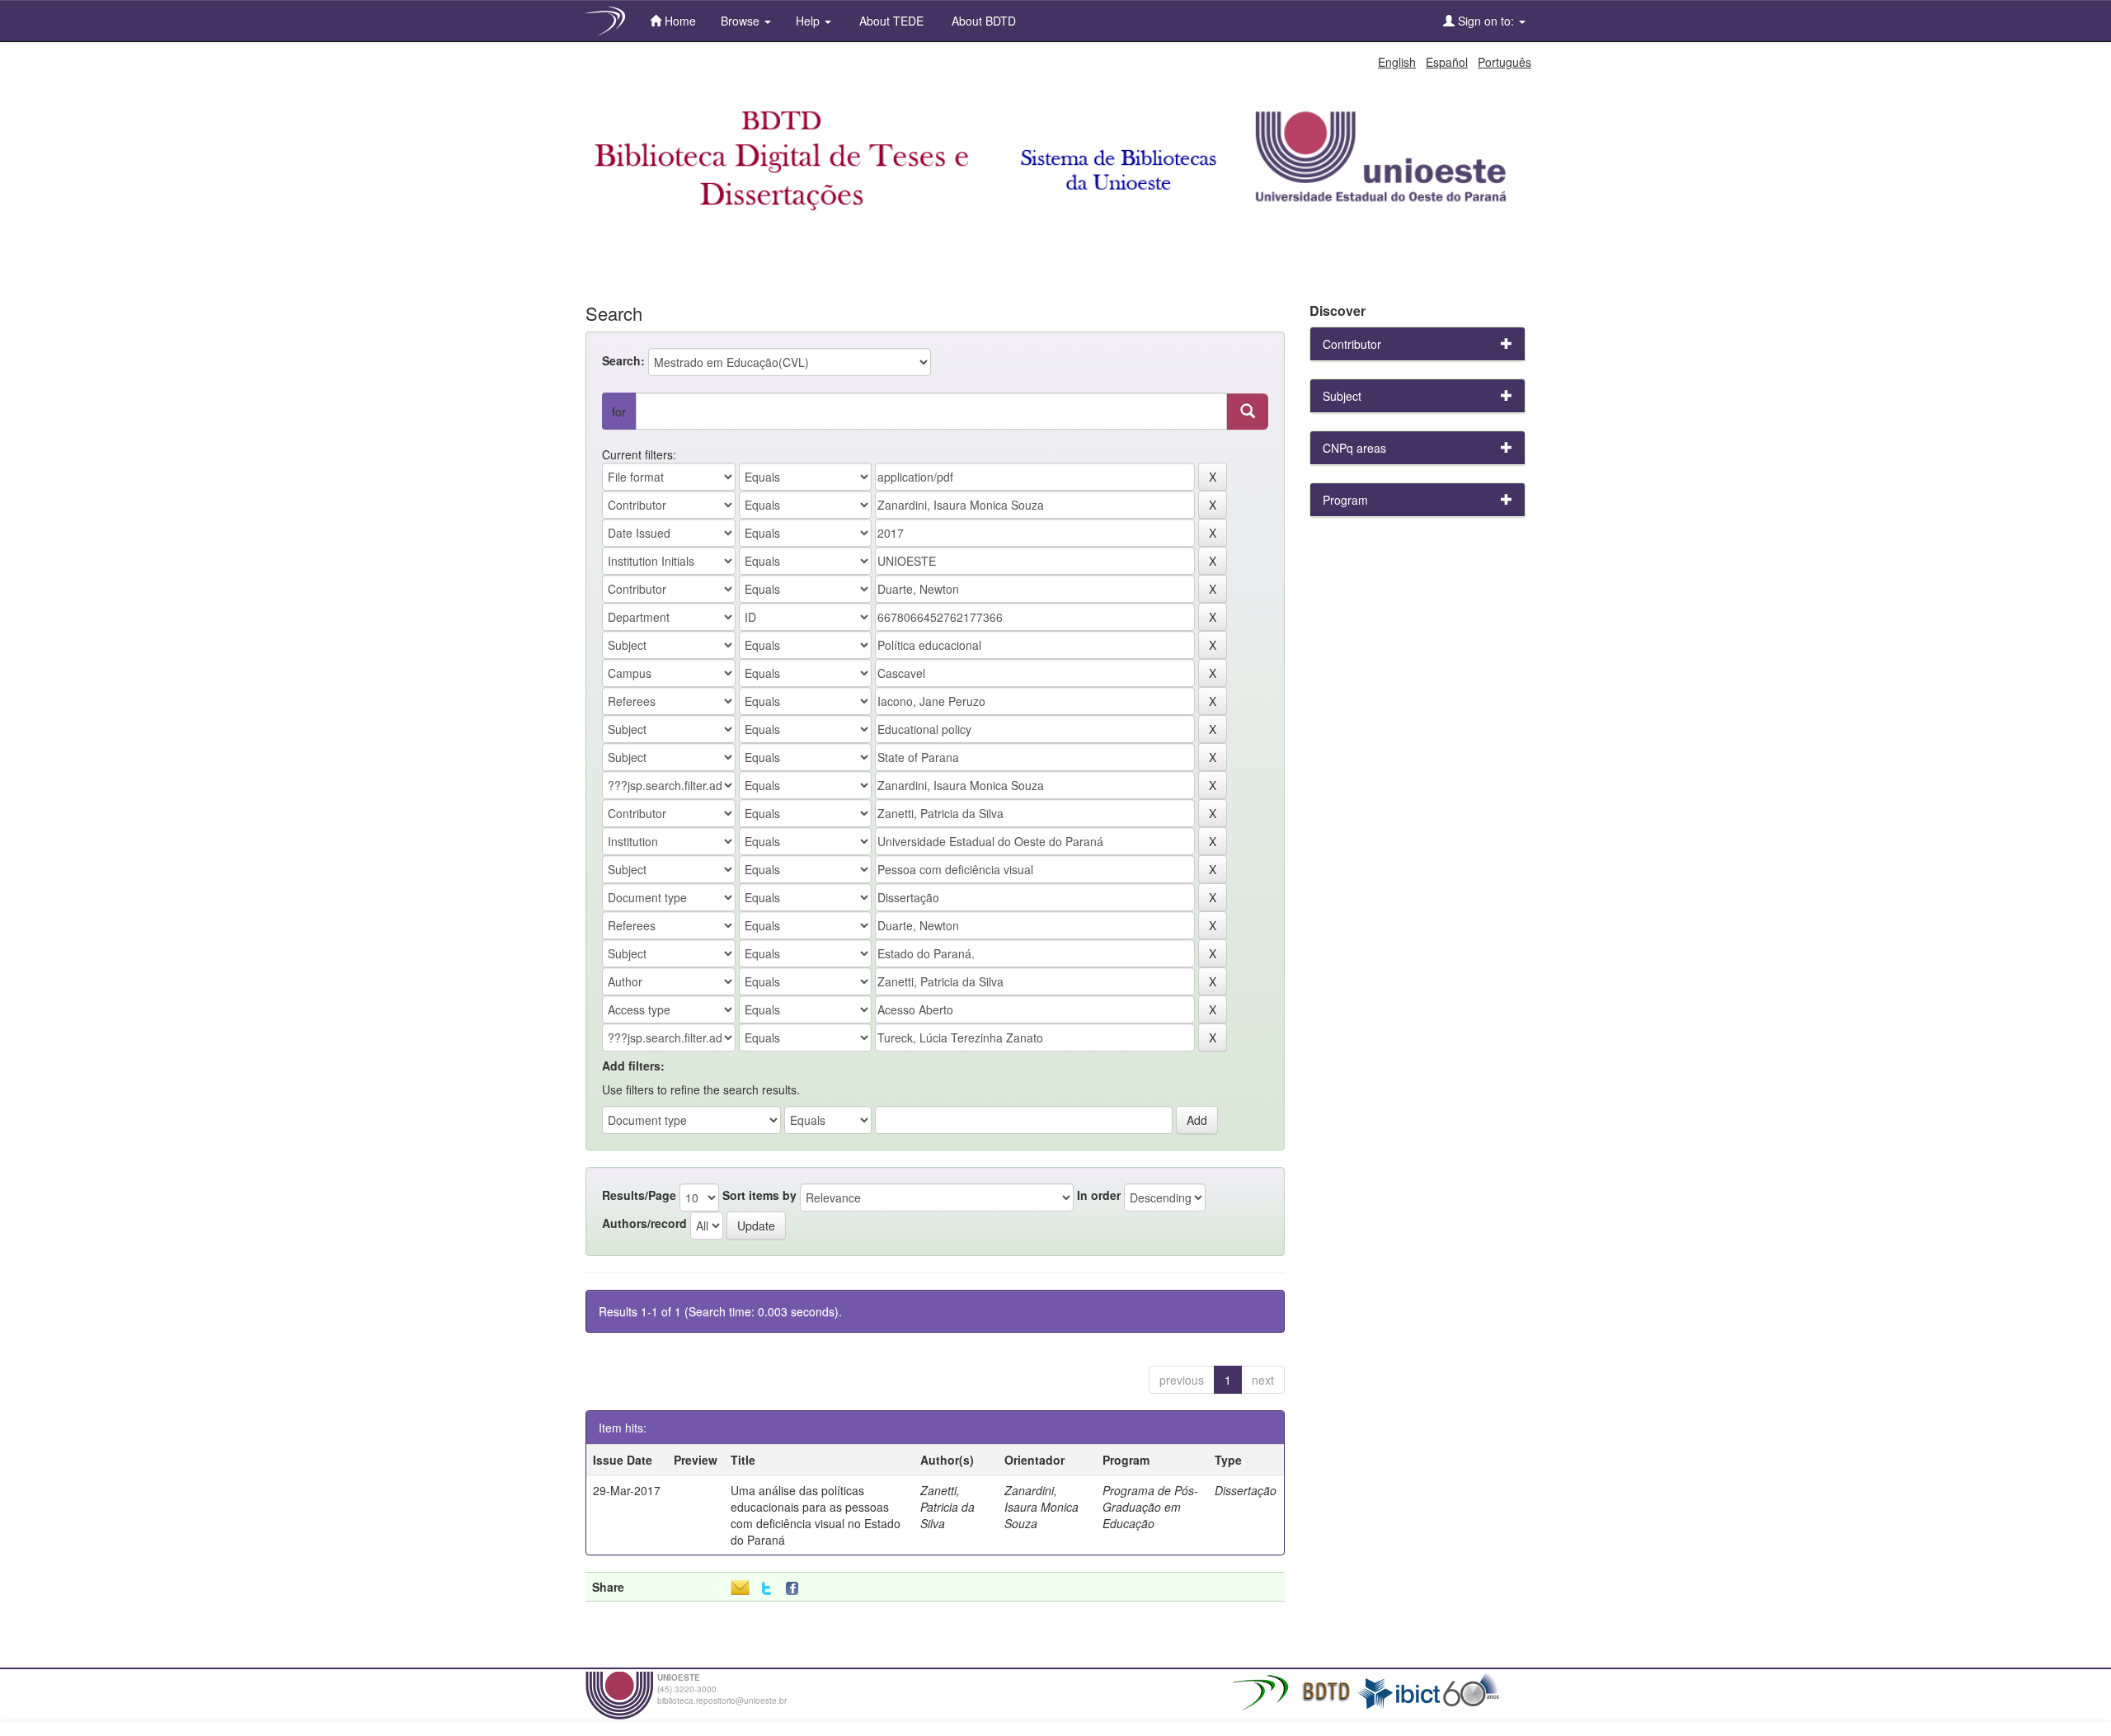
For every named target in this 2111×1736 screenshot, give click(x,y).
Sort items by (759, 1195)
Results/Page (639, 1195)
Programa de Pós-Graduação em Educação (1150, 1507)
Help (809, 21)
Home (679, 21)
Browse (742, 21)
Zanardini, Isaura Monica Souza (1041, 1507)
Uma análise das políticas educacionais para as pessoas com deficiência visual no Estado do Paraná (816, 1515)
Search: (623, 360)
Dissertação (1246, 1490)
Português (1504, 62)
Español (1447, 62)
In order (1099, 1195)
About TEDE (890, 21)
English (1397, 62)
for (619, 412)
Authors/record (644, 1223)
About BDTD (982, 21)
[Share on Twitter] (766, 1589)
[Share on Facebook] (796, 1589)
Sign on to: (1486, 21)
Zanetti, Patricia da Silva (947, 1507)
